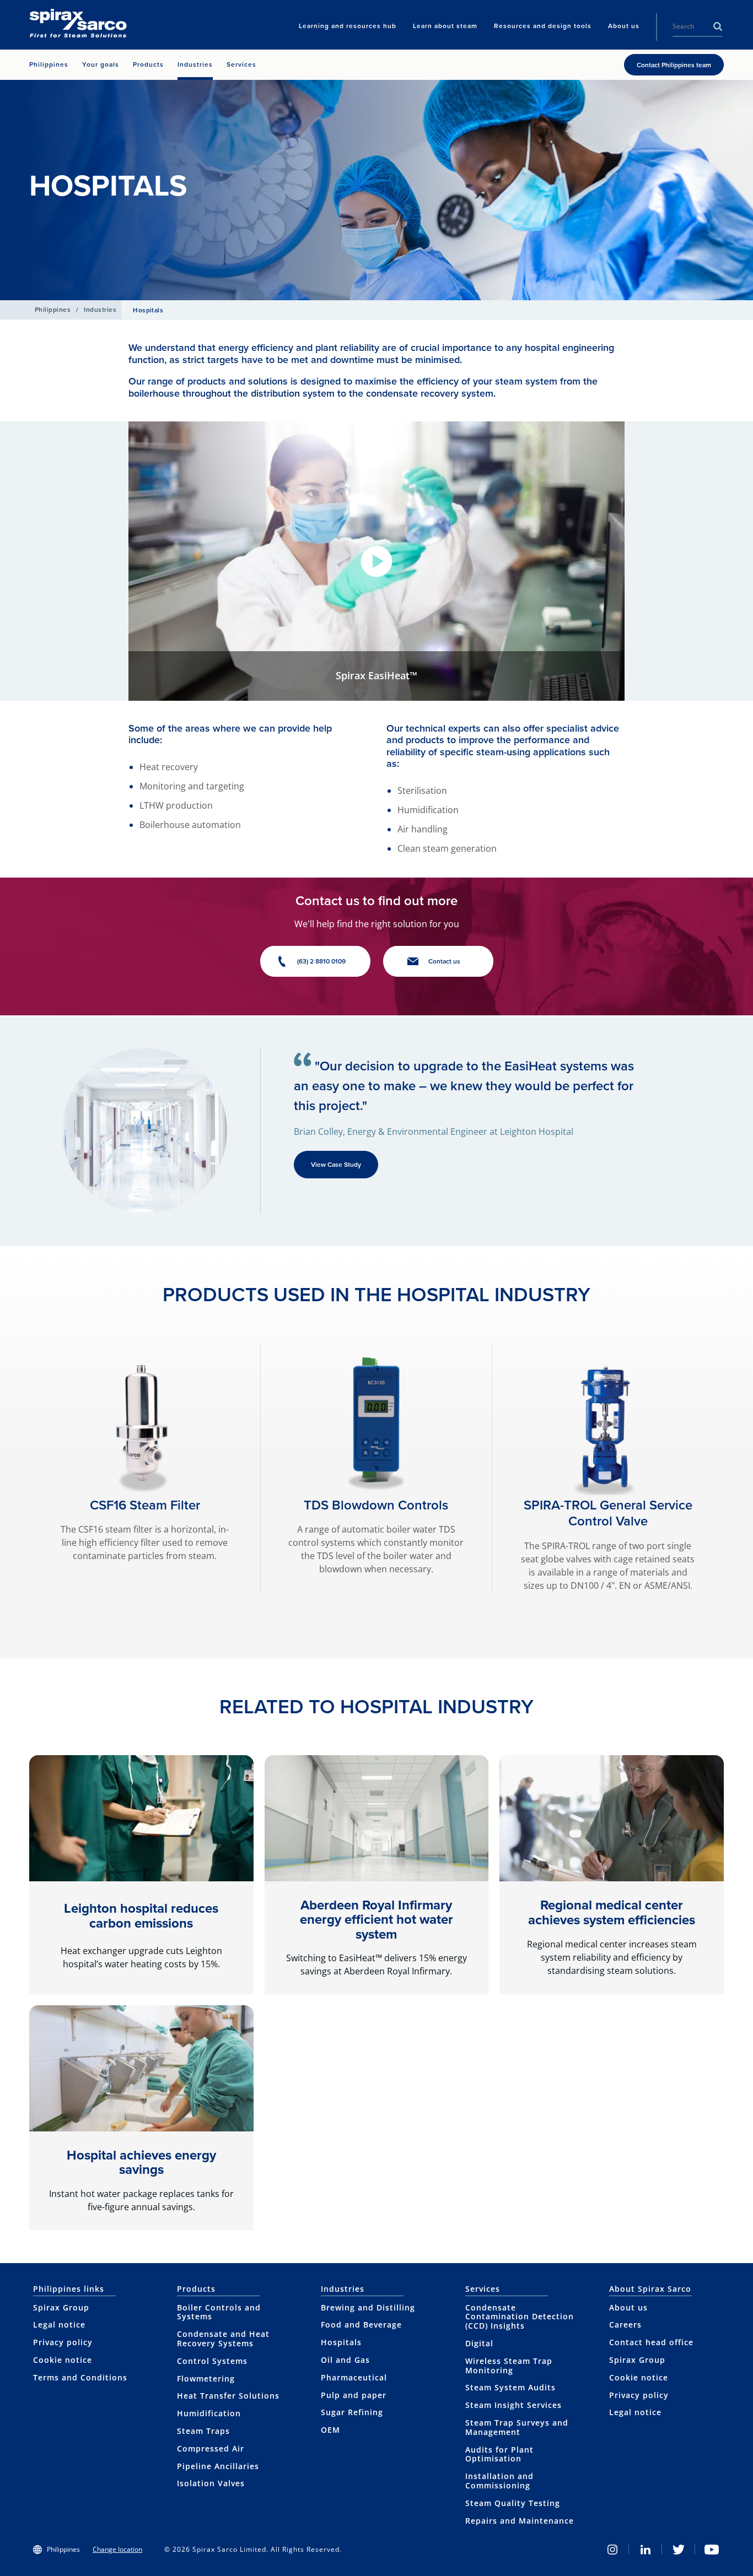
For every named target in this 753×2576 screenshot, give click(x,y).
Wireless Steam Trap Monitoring (509, 2366)
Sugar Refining (352, 2412)
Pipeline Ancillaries (218, 2466)
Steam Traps (203, 2431)
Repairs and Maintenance (520, 2521)
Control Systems (212, 2361)
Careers (625, 2325)
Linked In (646, 2550)
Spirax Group (61, 2307)
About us (628, 2307)
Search (718, 26)
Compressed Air (211, 2448)
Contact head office (651, 2342)
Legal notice (59, 2325)
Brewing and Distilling (368, 2307)
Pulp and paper (354, 2395)
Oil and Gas (345, 2360)
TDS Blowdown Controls (376, 1505)
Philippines (53, 310)
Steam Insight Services (513, 2405)
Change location (117, 2549)
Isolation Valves (211, 2483)
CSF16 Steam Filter (145, 1505)
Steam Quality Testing (513, 2503)
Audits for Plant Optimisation (499, 2454)
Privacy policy (63, 2342)
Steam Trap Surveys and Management (517, 2427)
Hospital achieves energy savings (141, 2162)
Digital (479, 2343)
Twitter (679, 2550)
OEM (330, 2430)
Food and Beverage (361, 2325)
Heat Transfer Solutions (228, 2396)
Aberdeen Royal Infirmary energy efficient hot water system (376, 1920)
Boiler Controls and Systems (219, 2312)
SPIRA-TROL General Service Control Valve (608, 1513)
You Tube (712, 2550)
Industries (100, 310)
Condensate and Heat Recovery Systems (223, 2339)
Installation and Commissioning (499, 2481)
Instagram (612, 2550)
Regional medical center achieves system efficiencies (612, 1912)
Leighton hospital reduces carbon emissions (141, 1915)
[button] (376, 561)
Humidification (209, 2413)
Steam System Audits (510, 2387)
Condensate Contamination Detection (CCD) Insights (520, 2317)
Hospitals (341, 2342)
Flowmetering (206, 2379)
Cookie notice (63, 2360)
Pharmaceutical (354, 2377)
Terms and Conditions (80, 2377)
